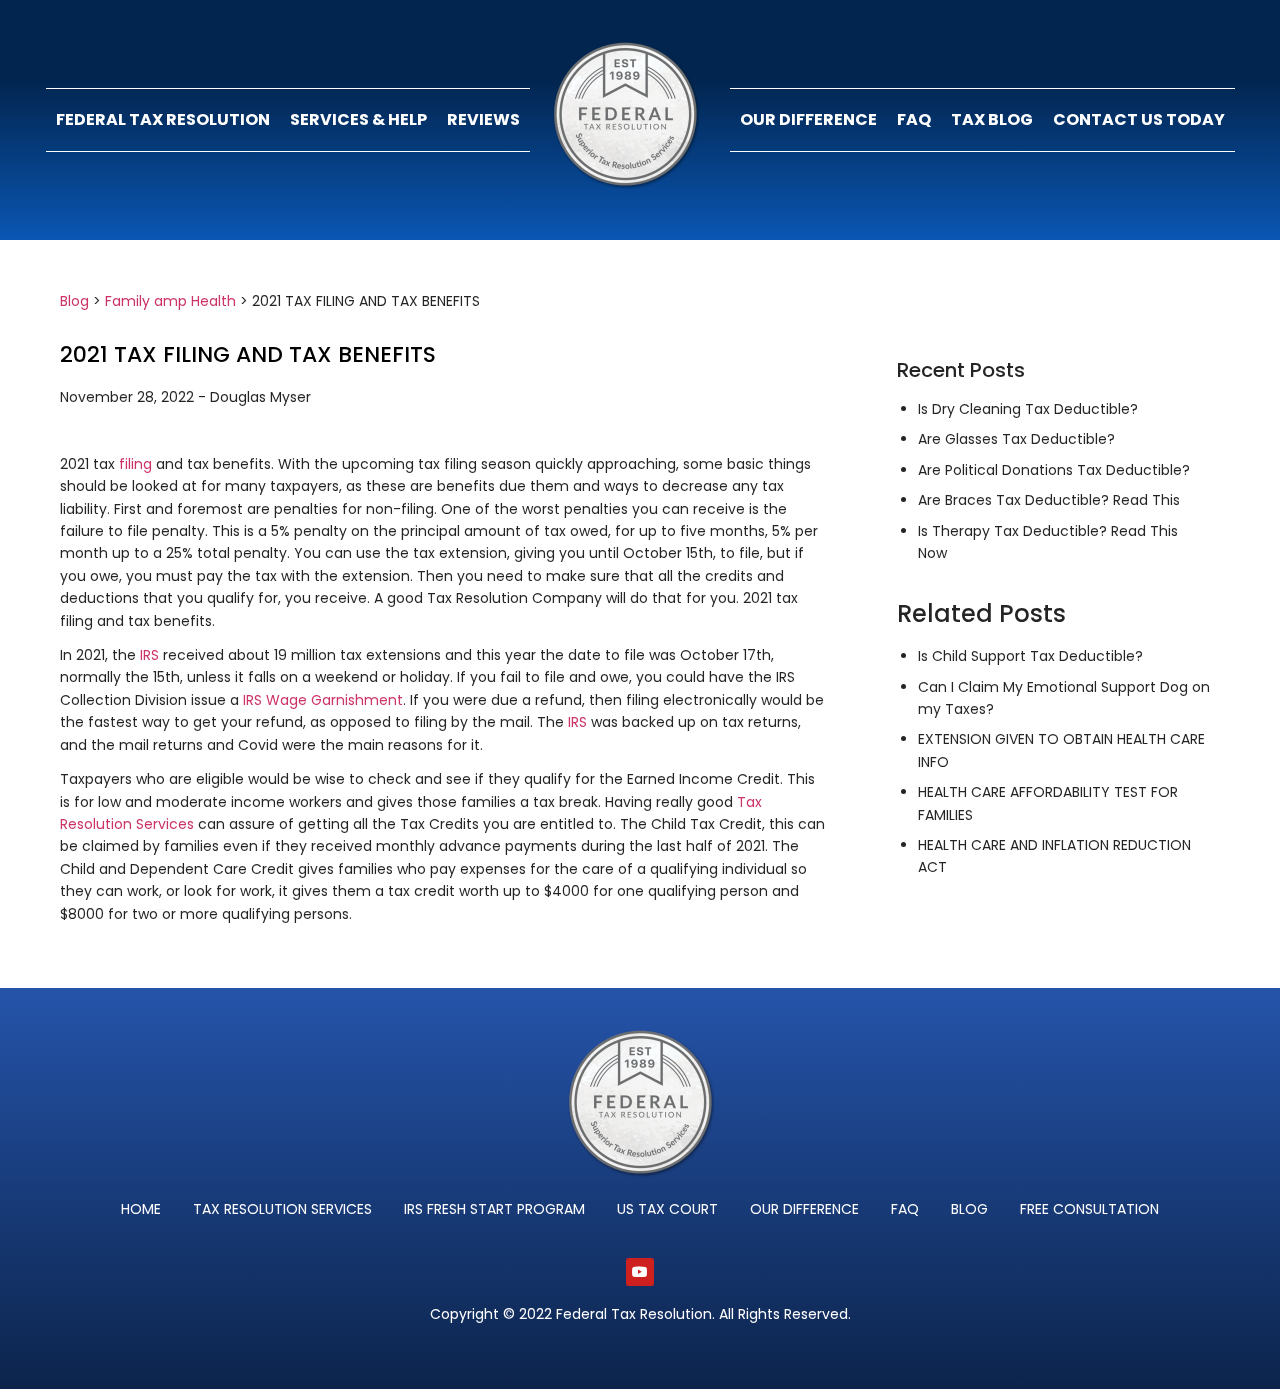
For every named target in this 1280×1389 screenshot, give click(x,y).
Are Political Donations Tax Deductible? (1054, 470)
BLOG (969, 1209)
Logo (630, 120)
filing (135, 464)
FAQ (914, 119)
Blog (74, 301)
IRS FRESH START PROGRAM (494, 1209)
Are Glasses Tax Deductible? (1016, 439)
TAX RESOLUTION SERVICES (282, 1209)
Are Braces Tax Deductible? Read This (1049, 500)
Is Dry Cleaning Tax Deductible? (1028, 409)
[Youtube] (640, 1272)
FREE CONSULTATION (1089, 1209)
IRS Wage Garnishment (323, 700)
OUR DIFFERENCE (808, 119)
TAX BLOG (992, 119)
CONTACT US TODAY (1139, 119)
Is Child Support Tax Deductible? (1030, 656)
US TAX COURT (667, 1209)
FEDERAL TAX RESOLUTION (163, 119)
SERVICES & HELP (358, 119)
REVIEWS (483, 119)
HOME (141, 1209)
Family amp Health (170, 301)
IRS (149, 655)
